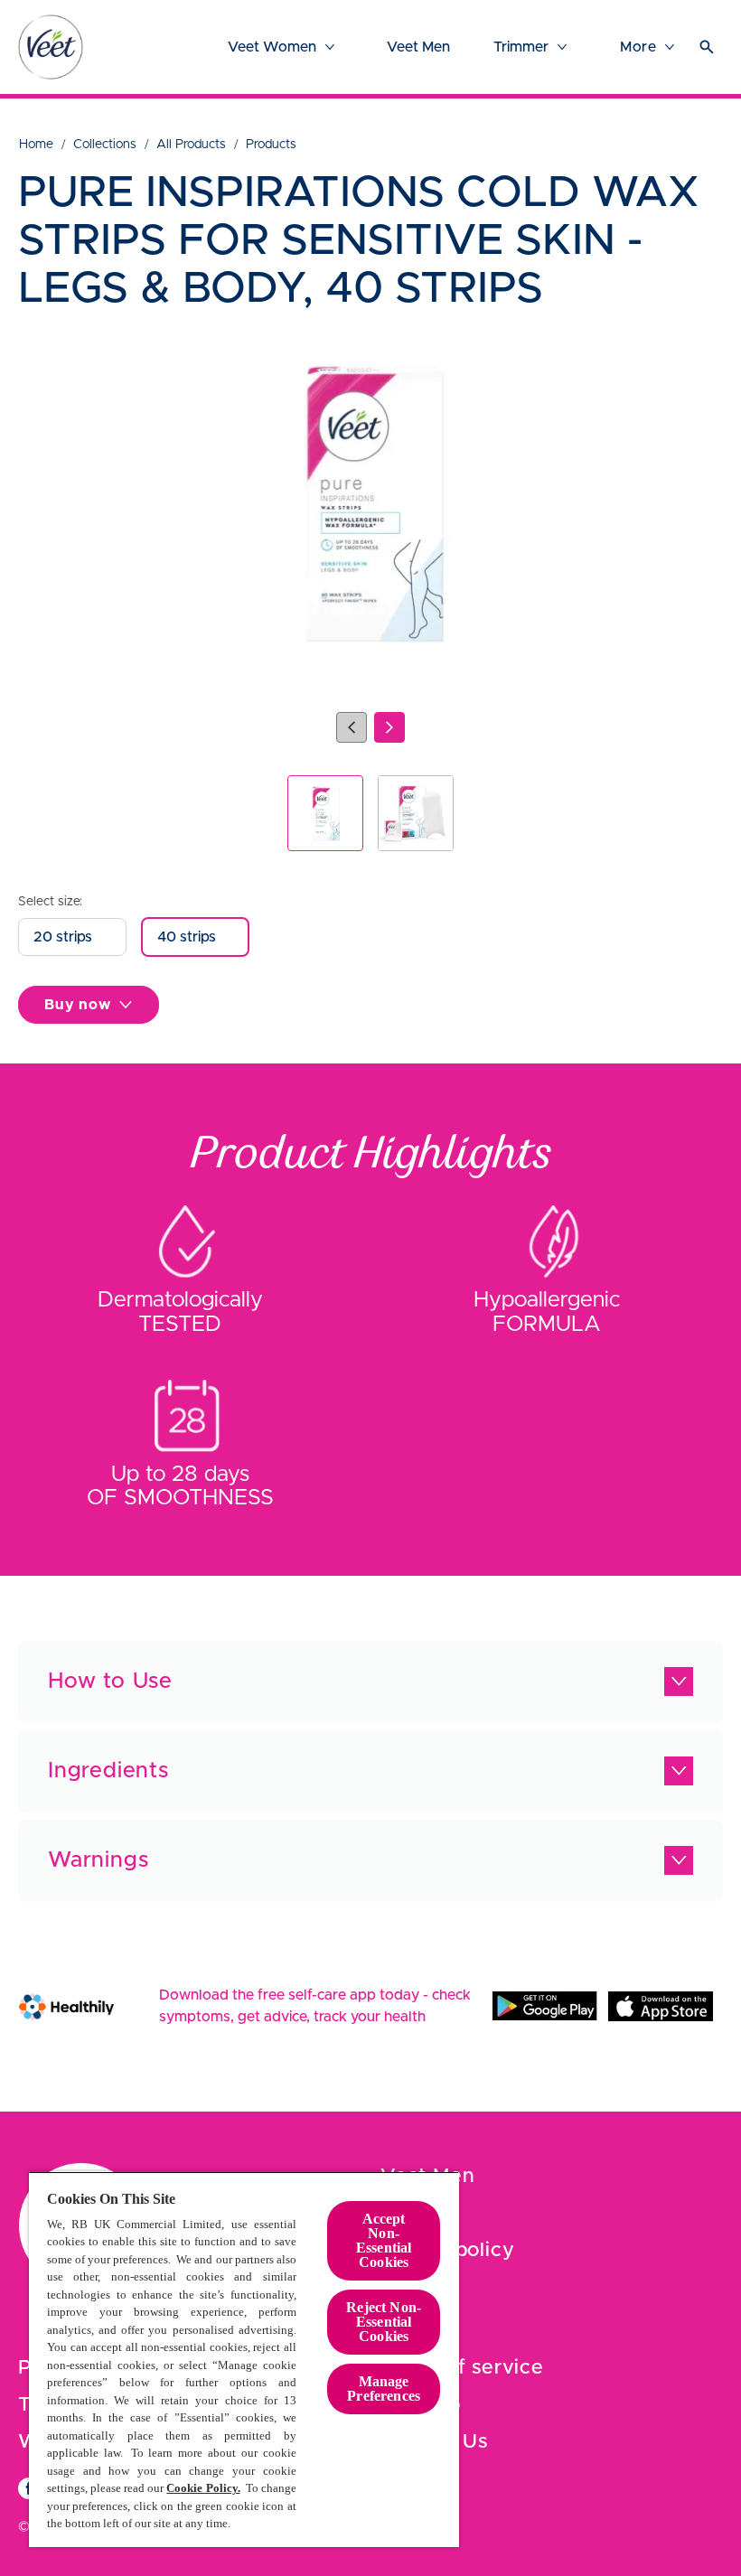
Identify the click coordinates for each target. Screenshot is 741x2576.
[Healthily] (66, 2006)
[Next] (389, 727)
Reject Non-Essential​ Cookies (384, 2322)
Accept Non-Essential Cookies (384, 2240)
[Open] (707, 47)
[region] (244, 2359)
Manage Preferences (384, 2389)
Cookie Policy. (203, 2488)
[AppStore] (661, 2006)
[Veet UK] (51, 47)
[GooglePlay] (545, 2006)
